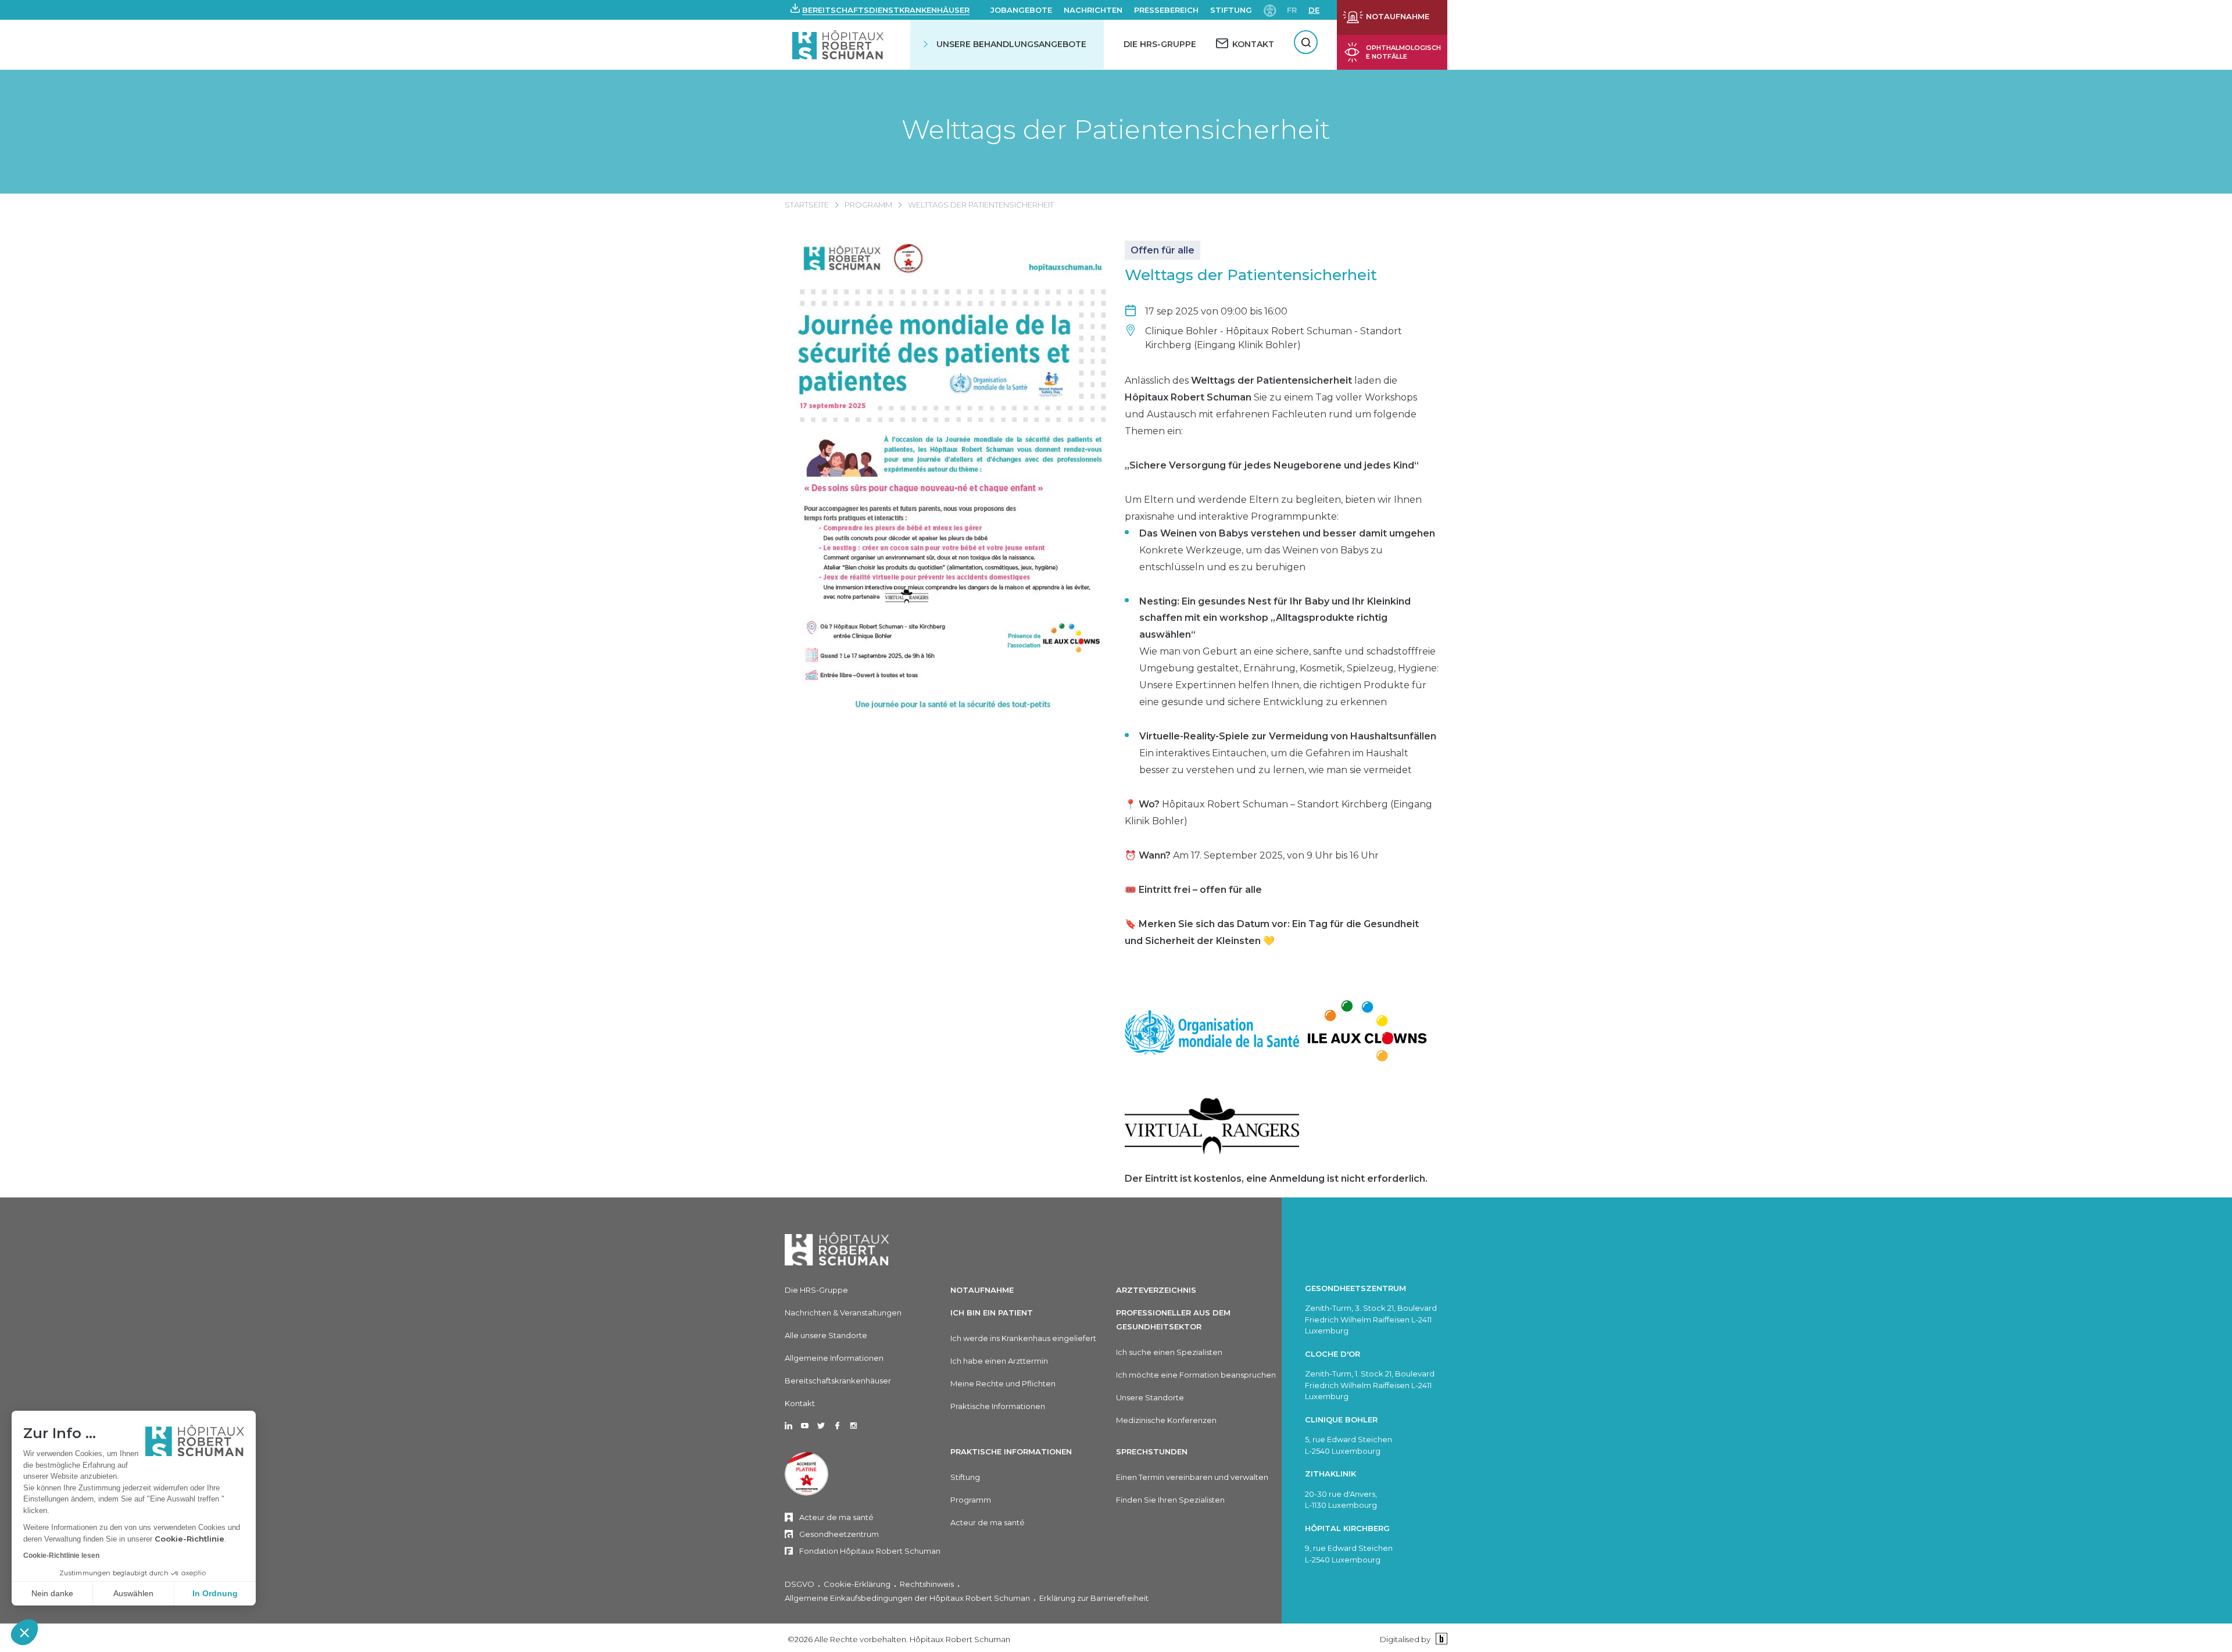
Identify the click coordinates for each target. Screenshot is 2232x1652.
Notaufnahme (982, 1290)
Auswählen (133, 1593)
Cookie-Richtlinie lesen (61, 1556)
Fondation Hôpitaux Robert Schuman (870, 1551)
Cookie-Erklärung (857, 1584)
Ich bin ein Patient (992, 1313)
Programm (868, 205)
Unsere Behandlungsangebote (1011, 44)
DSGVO (800, 1584)
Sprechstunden (1152, 1451)
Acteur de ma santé (836, 1517)
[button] (24, 1632)
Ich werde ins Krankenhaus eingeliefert (1023, 1338)
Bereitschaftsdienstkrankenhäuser (886, 10)
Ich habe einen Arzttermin (999, 1361)
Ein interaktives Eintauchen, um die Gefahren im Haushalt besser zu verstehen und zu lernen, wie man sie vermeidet (1288, 753)
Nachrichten (1093, 10)
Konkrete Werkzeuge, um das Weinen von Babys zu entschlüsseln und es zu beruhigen (1287, 550)
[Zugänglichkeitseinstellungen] (1270, 10)
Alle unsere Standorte (826, 1335)
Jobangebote (1021, 10)
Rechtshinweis (927, 1584)
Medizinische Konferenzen (1166, 1420)
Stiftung (1231, 10)
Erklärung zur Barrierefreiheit (1094, 1598)
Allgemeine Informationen (834, 1358)
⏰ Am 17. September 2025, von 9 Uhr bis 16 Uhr (1252, 855)
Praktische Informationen (998, 1406)
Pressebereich (1166, 10)
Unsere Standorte (1150, 1397)
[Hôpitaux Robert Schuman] (837, 1249)
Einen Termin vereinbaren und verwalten (1192, 1477)
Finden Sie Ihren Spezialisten (1170, 1500)
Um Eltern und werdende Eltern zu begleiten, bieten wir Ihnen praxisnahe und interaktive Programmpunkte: (1273, 508)
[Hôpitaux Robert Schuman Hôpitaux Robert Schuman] (839, 44)
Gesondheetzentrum (839, 1534)
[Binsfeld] (1440, 1639)
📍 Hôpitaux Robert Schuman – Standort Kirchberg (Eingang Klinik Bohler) (1278, 813)
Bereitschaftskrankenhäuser (838, 1381)
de (1314, 10)
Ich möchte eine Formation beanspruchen (1196, 1375)
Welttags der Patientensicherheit (1116, 129)
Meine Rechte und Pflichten (1003, 1383)
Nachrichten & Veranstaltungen (843, 1313)
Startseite (807, 205)
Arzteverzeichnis (1156, 1290)
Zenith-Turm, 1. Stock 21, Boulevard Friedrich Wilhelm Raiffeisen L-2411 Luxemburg (1370, 1385)
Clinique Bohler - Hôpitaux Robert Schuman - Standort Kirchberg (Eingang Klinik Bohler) (1274, 338)
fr (1292, 10)
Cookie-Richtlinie (189, 1539)
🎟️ (1193, 890)
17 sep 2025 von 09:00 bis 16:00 (1216, 311)
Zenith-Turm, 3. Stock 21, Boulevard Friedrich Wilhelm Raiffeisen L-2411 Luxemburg (1371, 1319)
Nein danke (52, 1593)
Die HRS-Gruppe (1160, 44)
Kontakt (800, 1403)
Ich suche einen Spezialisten (1169, 1352)
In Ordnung (215, 1593)
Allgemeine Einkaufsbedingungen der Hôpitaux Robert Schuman (907, 1598)
